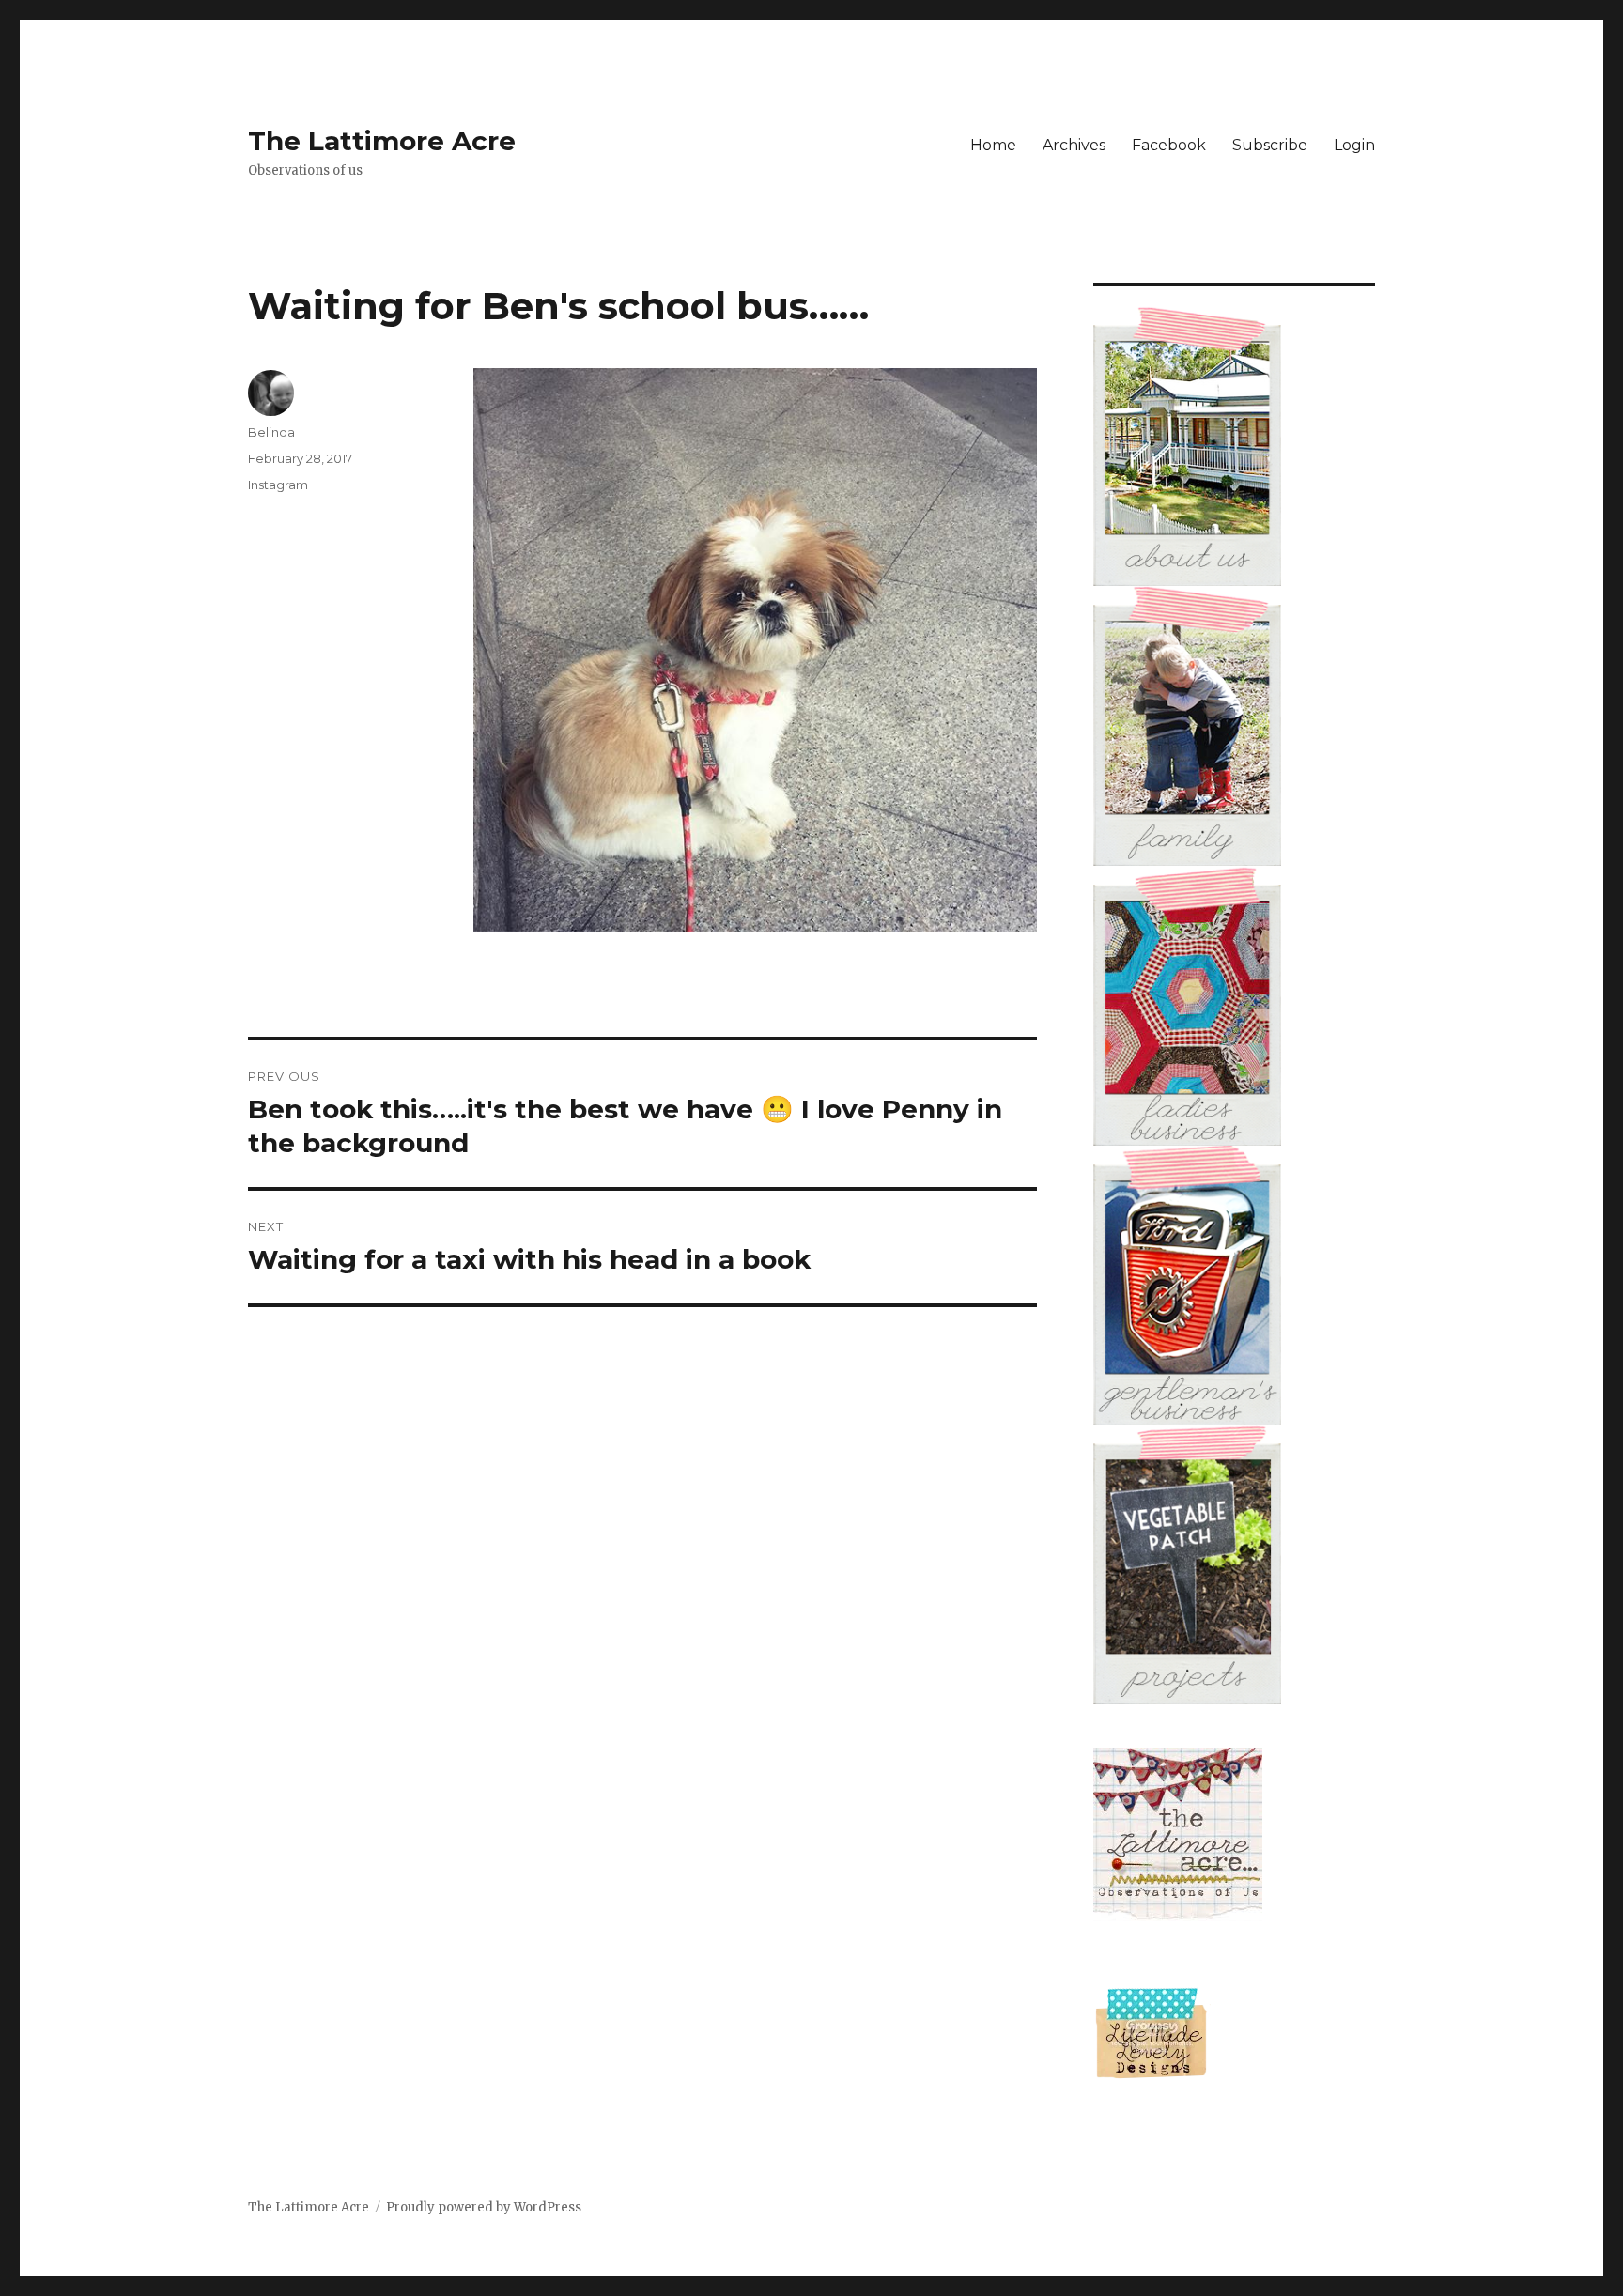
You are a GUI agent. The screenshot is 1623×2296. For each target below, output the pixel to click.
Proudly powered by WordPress (484, 2207)
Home (993, 145)
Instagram (278, 485)
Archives (1074, 145)
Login (1354, 145)
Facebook (1169, 145)
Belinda (271, 432)
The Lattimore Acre (382, 141)
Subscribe (1270, 145)
